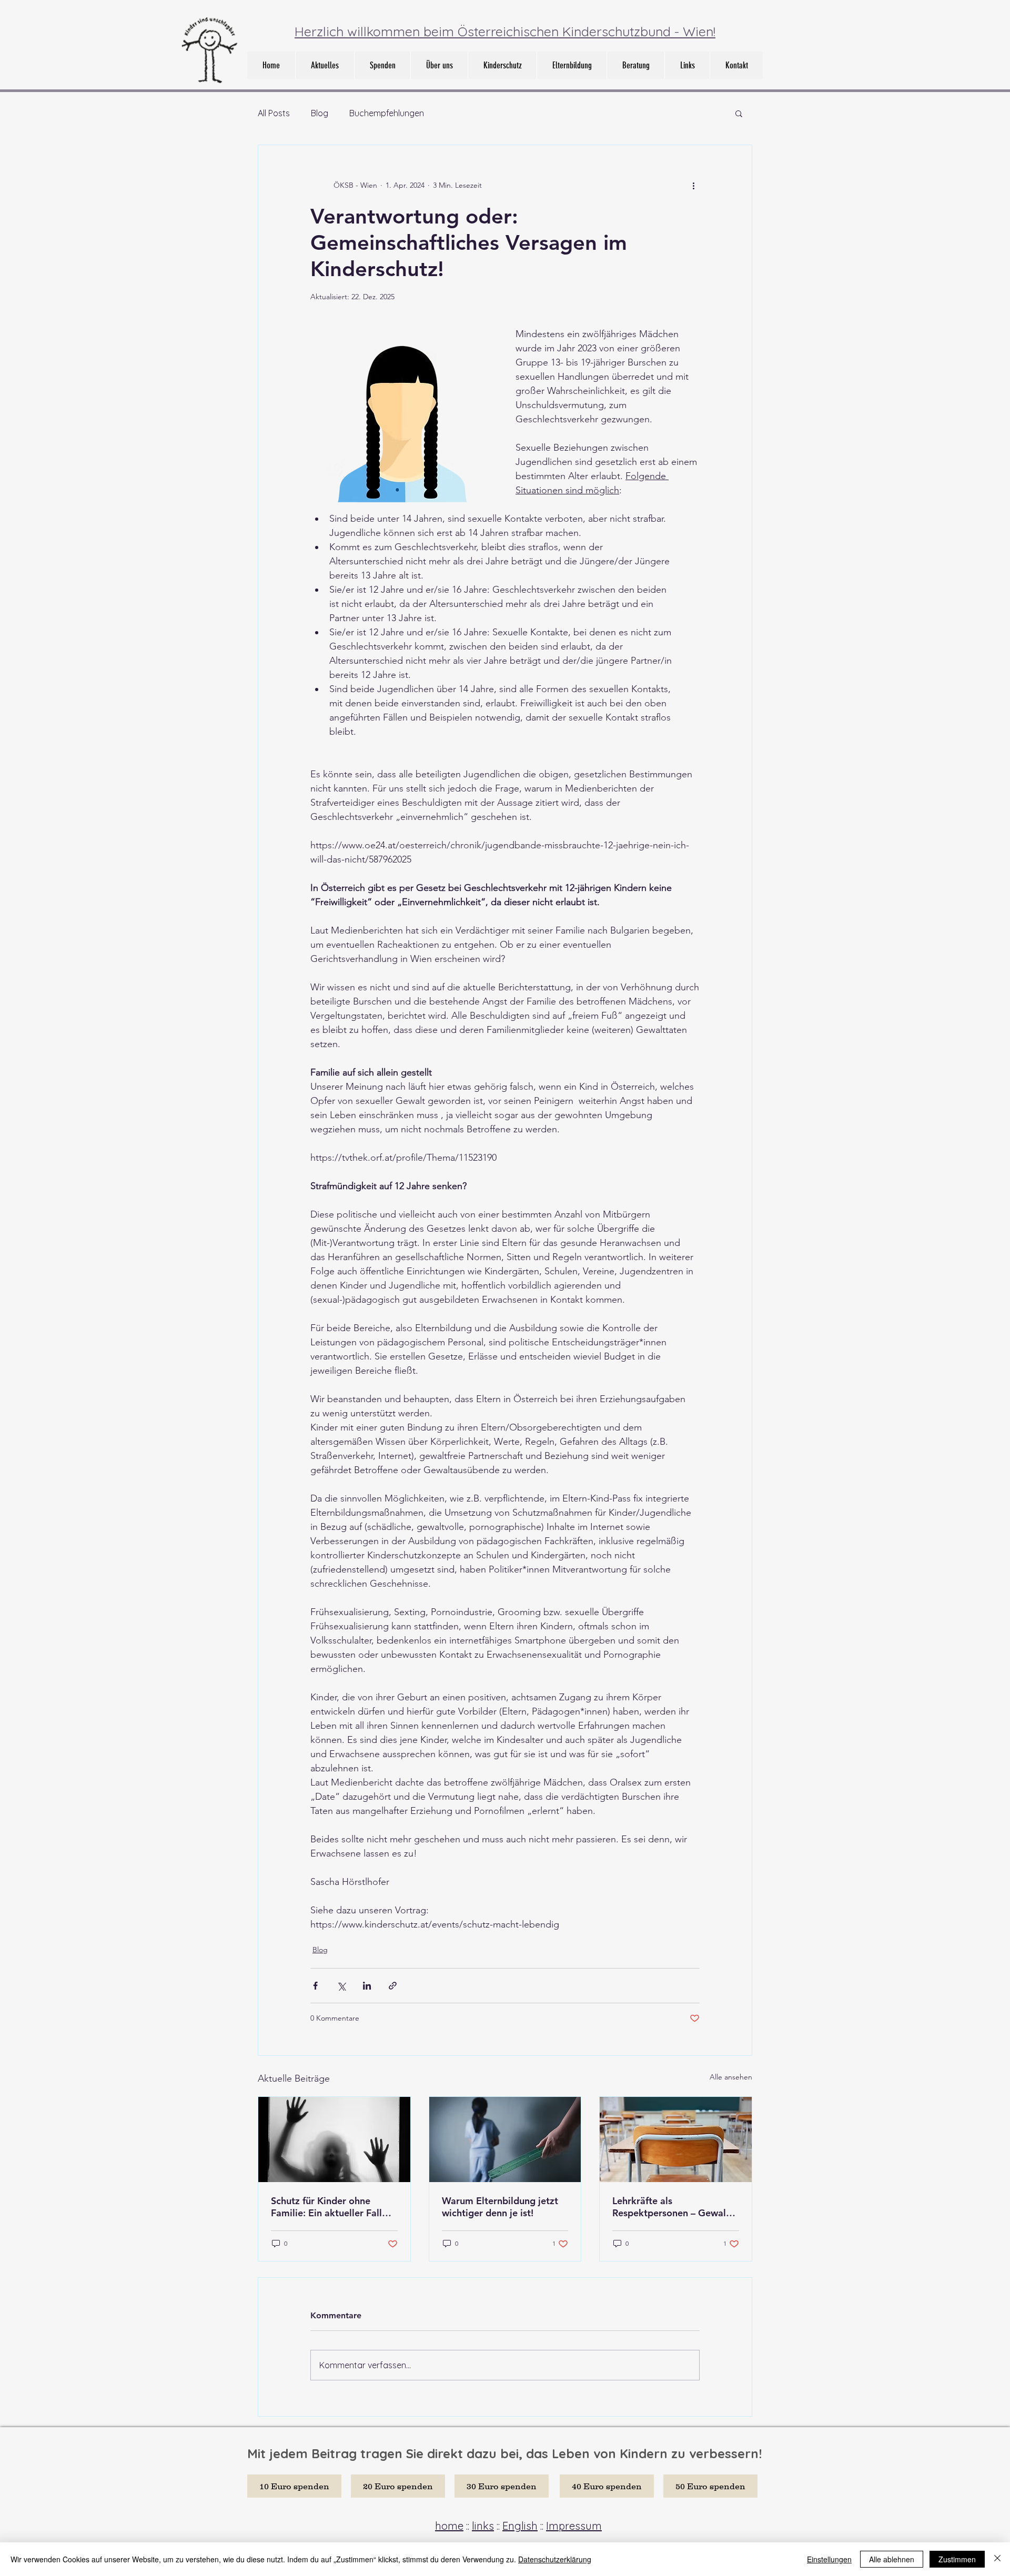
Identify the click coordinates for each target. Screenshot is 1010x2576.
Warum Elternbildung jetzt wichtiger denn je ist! (500, 2207)
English (520, 2526)
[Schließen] (997, 2559)
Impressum (574, 2526)
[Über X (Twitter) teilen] (341, 1986)
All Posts (274, 113)
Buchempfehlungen (387, 113)
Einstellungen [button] (829, 2559)
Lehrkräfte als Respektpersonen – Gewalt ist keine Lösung (671, 2207)
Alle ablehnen (892, 2559)
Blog (320, 113)
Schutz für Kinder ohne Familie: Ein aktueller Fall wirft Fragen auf (326, 2207)
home (449, 2526)
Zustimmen (957, 2559)
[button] (439, 65)
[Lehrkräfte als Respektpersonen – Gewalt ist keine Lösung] (676, 2139)
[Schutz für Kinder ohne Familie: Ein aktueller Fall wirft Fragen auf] (334, 2139)
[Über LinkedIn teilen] (367, 1986)
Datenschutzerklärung (555, 2559)
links (483, 2526)
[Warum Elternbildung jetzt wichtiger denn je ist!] (505, 2139)
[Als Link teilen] (393, 1986)
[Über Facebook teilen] (315, 1986)
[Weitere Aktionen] (693, 185)
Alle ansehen (731, 2077)
